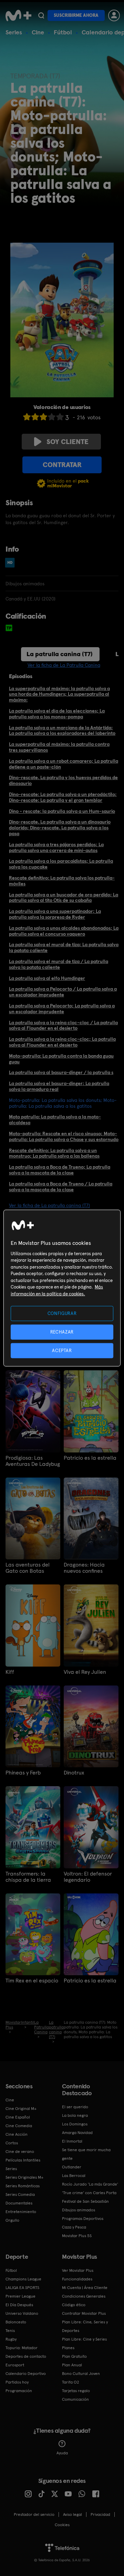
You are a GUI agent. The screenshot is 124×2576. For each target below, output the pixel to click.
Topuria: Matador (22, 2348)
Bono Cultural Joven (81, 2374)
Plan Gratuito (74, 2356)
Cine (38, 32)
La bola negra (75, 2115)
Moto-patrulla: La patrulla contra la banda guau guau (61, 1059)
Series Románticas (23, 2186)
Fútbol (63, 32)
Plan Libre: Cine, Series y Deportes (85, 2326)
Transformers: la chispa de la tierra (28, 1877)
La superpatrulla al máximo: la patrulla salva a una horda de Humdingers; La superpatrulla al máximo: (59, 694)
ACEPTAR (62, 1351)
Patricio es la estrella (90, 1458)
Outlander (72, 2167)
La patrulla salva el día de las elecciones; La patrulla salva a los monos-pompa (57, 714)
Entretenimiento (21, 2212)
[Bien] (52, 417)
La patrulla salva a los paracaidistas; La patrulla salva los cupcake (61, 864)
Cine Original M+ (21, 2109)
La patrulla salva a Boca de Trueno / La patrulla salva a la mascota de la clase (61, 1187)
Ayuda (62, 2453)
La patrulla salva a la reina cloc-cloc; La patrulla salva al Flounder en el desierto (62, 1042)
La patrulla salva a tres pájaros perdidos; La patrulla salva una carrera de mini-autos (56, 847)
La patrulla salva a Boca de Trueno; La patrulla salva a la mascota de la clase (60, 1170)
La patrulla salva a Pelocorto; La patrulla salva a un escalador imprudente (62, 1009)
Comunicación (75, 2399)
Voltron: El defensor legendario (88, 1877)
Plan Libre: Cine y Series (84, 2339)
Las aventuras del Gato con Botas (28, 1568)
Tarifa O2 (71, 2382)
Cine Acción (17, 2134)
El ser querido (75, 2107)
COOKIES (62, 2525)
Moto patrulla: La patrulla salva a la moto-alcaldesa (55, 1120)
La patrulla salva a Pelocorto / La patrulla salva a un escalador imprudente (63, 992)
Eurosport (15, 2365)
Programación (19, 2391)
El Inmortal (72, 2141)
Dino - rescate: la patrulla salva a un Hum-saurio (62, 811)
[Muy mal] (27, 417)
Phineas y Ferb (23, 1773)
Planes (68, 2348)
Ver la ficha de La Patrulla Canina (64, 665)
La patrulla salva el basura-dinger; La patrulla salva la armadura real (59, 1086)
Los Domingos (75, 2124)
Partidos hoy (17, 2382)
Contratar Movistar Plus (84, 2313)
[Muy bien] (60, 417)
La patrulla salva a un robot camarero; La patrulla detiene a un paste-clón (64, 764)
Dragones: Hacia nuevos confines (84, 1568)
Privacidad (100, 2514)
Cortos (12, 2143)
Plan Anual (72, 2365)
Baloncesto (16, 2322)
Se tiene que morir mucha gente (86, 2154)
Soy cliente (68, 442)
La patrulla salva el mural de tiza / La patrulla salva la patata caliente (59, 964)
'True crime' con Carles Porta (89, 2193)
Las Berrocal (74, 2176)
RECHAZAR (62, 1332)
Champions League (23, 2279)
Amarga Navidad (77, 2133)
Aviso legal (73, 2514)
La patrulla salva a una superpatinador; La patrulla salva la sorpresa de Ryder (55, 914)
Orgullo (12, 2220)
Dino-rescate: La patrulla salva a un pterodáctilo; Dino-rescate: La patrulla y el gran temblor (63, 797)
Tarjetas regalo (76, 2391)
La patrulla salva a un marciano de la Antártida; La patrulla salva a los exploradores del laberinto (62, 731)
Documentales (19, 2203)
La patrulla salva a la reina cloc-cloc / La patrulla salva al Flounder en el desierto (63, 1025)
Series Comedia (20, 2194)
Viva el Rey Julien (85, 1672)
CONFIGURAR (62, 1313)
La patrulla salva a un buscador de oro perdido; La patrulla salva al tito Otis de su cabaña (64, 898)
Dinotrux (74, 1773)
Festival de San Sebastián (85, 2201)
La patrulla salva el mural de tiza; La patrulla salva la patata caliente (64, 947)
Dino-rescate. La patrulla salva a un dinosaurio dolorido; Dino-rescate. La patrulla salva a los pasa (60, 828)
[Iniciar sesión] (114, 15)
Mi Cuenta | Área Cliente (85, 2288)
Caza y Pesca (74, 2227)
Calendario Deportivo (26, 2374)
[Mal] (35, 417)
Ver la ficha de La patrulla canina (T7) (49, 1205)
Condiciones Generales (84, 2296)
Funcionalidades (77, 2279)
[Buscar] (41, 15)
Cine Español (18, 2117)
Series (14, 32)
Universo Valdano (22, 2313)
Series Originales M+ (24, 2177)
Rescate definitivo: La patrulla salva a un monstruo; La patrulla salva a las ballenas (54, 1153)
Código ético (74, 2305)
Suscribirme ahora (76, 15)
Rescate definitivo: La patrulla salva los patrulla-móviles (62, 881)
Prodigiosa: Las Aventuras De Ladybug (33, 1461)
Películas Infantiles (23, 2160)
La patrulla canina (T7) (60, 654)
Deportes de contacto (26, 2356)
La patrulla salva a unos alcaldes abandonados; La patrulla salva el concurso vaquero (64, 931)
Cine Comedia (19, 2126)
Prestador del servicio (34, 2514)
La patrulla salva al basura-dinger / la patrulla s (61, 1072)
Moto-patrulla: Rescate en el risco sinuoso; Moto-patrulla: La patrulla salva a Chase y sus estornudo (64, 1136)
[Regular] (43, 417)
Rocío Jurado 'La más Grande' (90, 2184)
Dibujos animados (79, 2210)
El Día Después (19, 2305)
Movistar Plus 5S (77, 2236)
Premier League (20, 2296)
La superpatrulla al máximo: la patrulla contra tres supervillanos (59, 747)
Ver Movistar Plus (78, 2270)
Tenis (10, 2331)
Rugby (11, 2339)
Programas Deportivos (83, 2219)
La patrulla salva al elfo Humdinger (47, 978)
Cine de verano (20, 2152)
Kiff (10, 1672)
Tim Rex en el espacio (32, 1981)
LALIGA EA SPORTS (22, 2288)
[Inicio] (18, 15)
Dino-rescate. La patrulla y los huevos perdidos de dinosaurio (63, 780)
